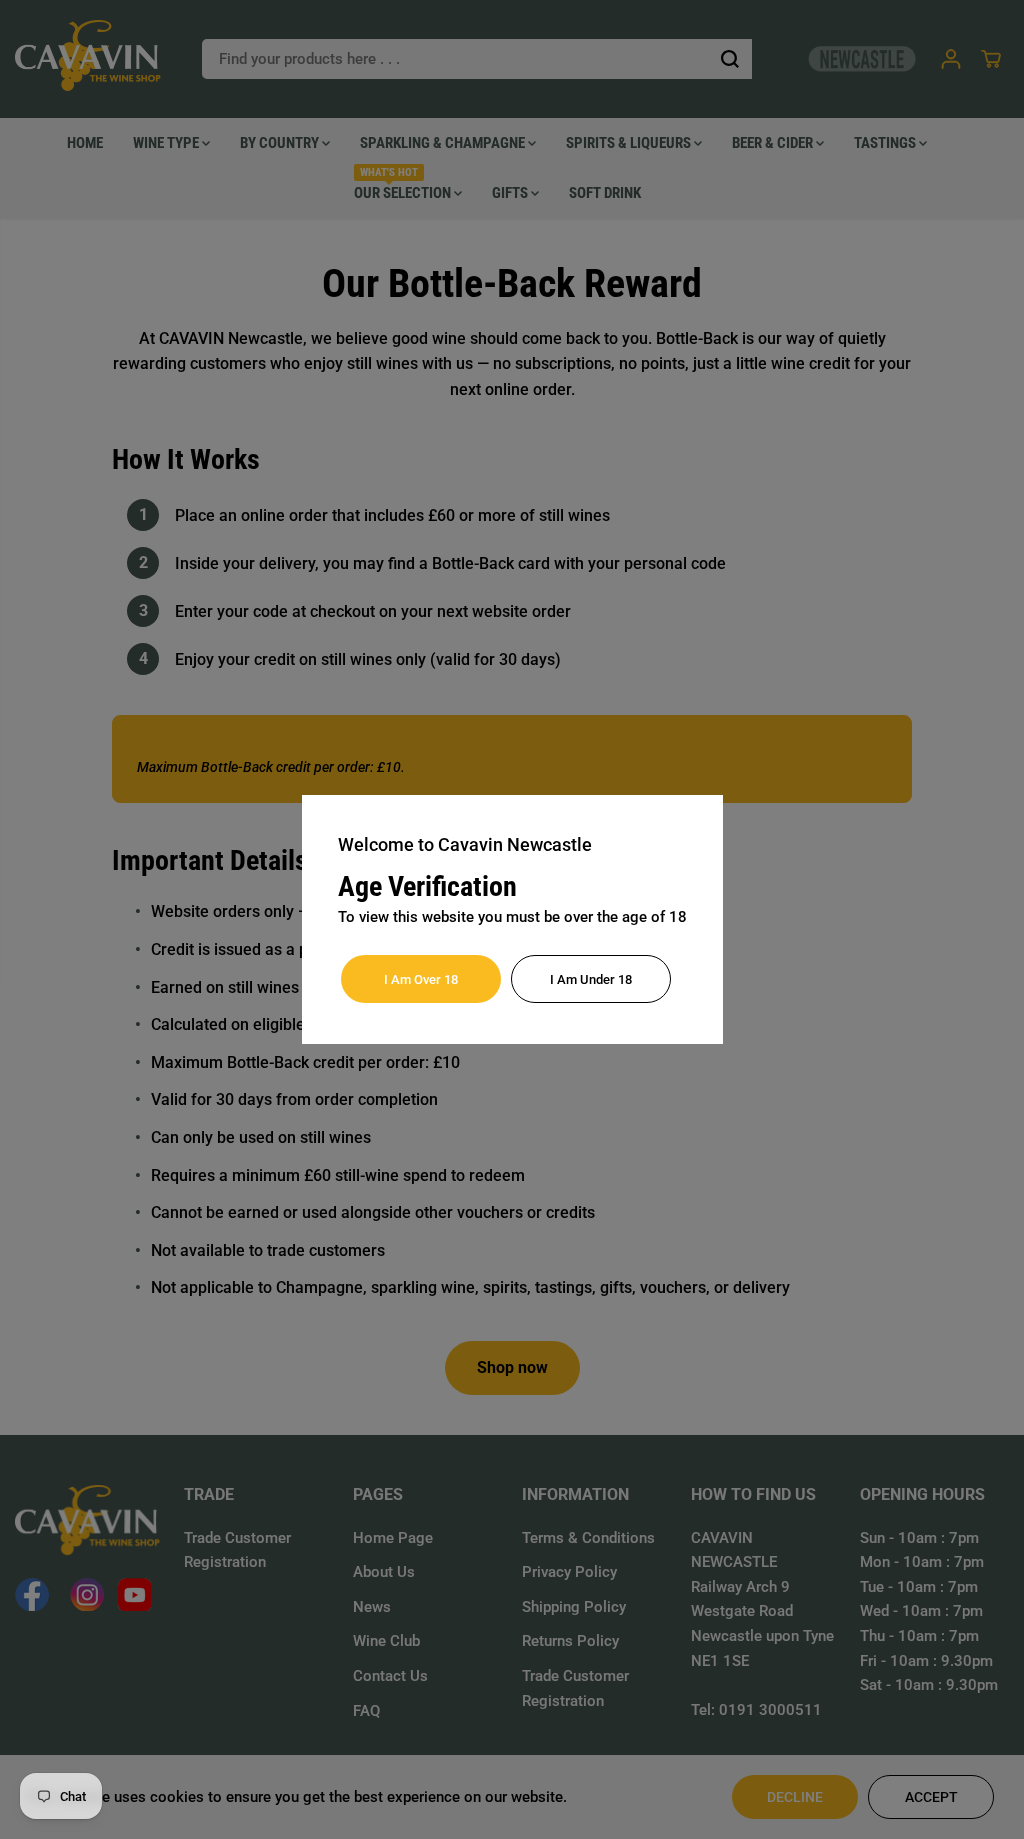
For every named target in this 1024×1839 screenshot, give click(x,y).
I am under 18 (591, 979)
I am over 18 (421, 979)
